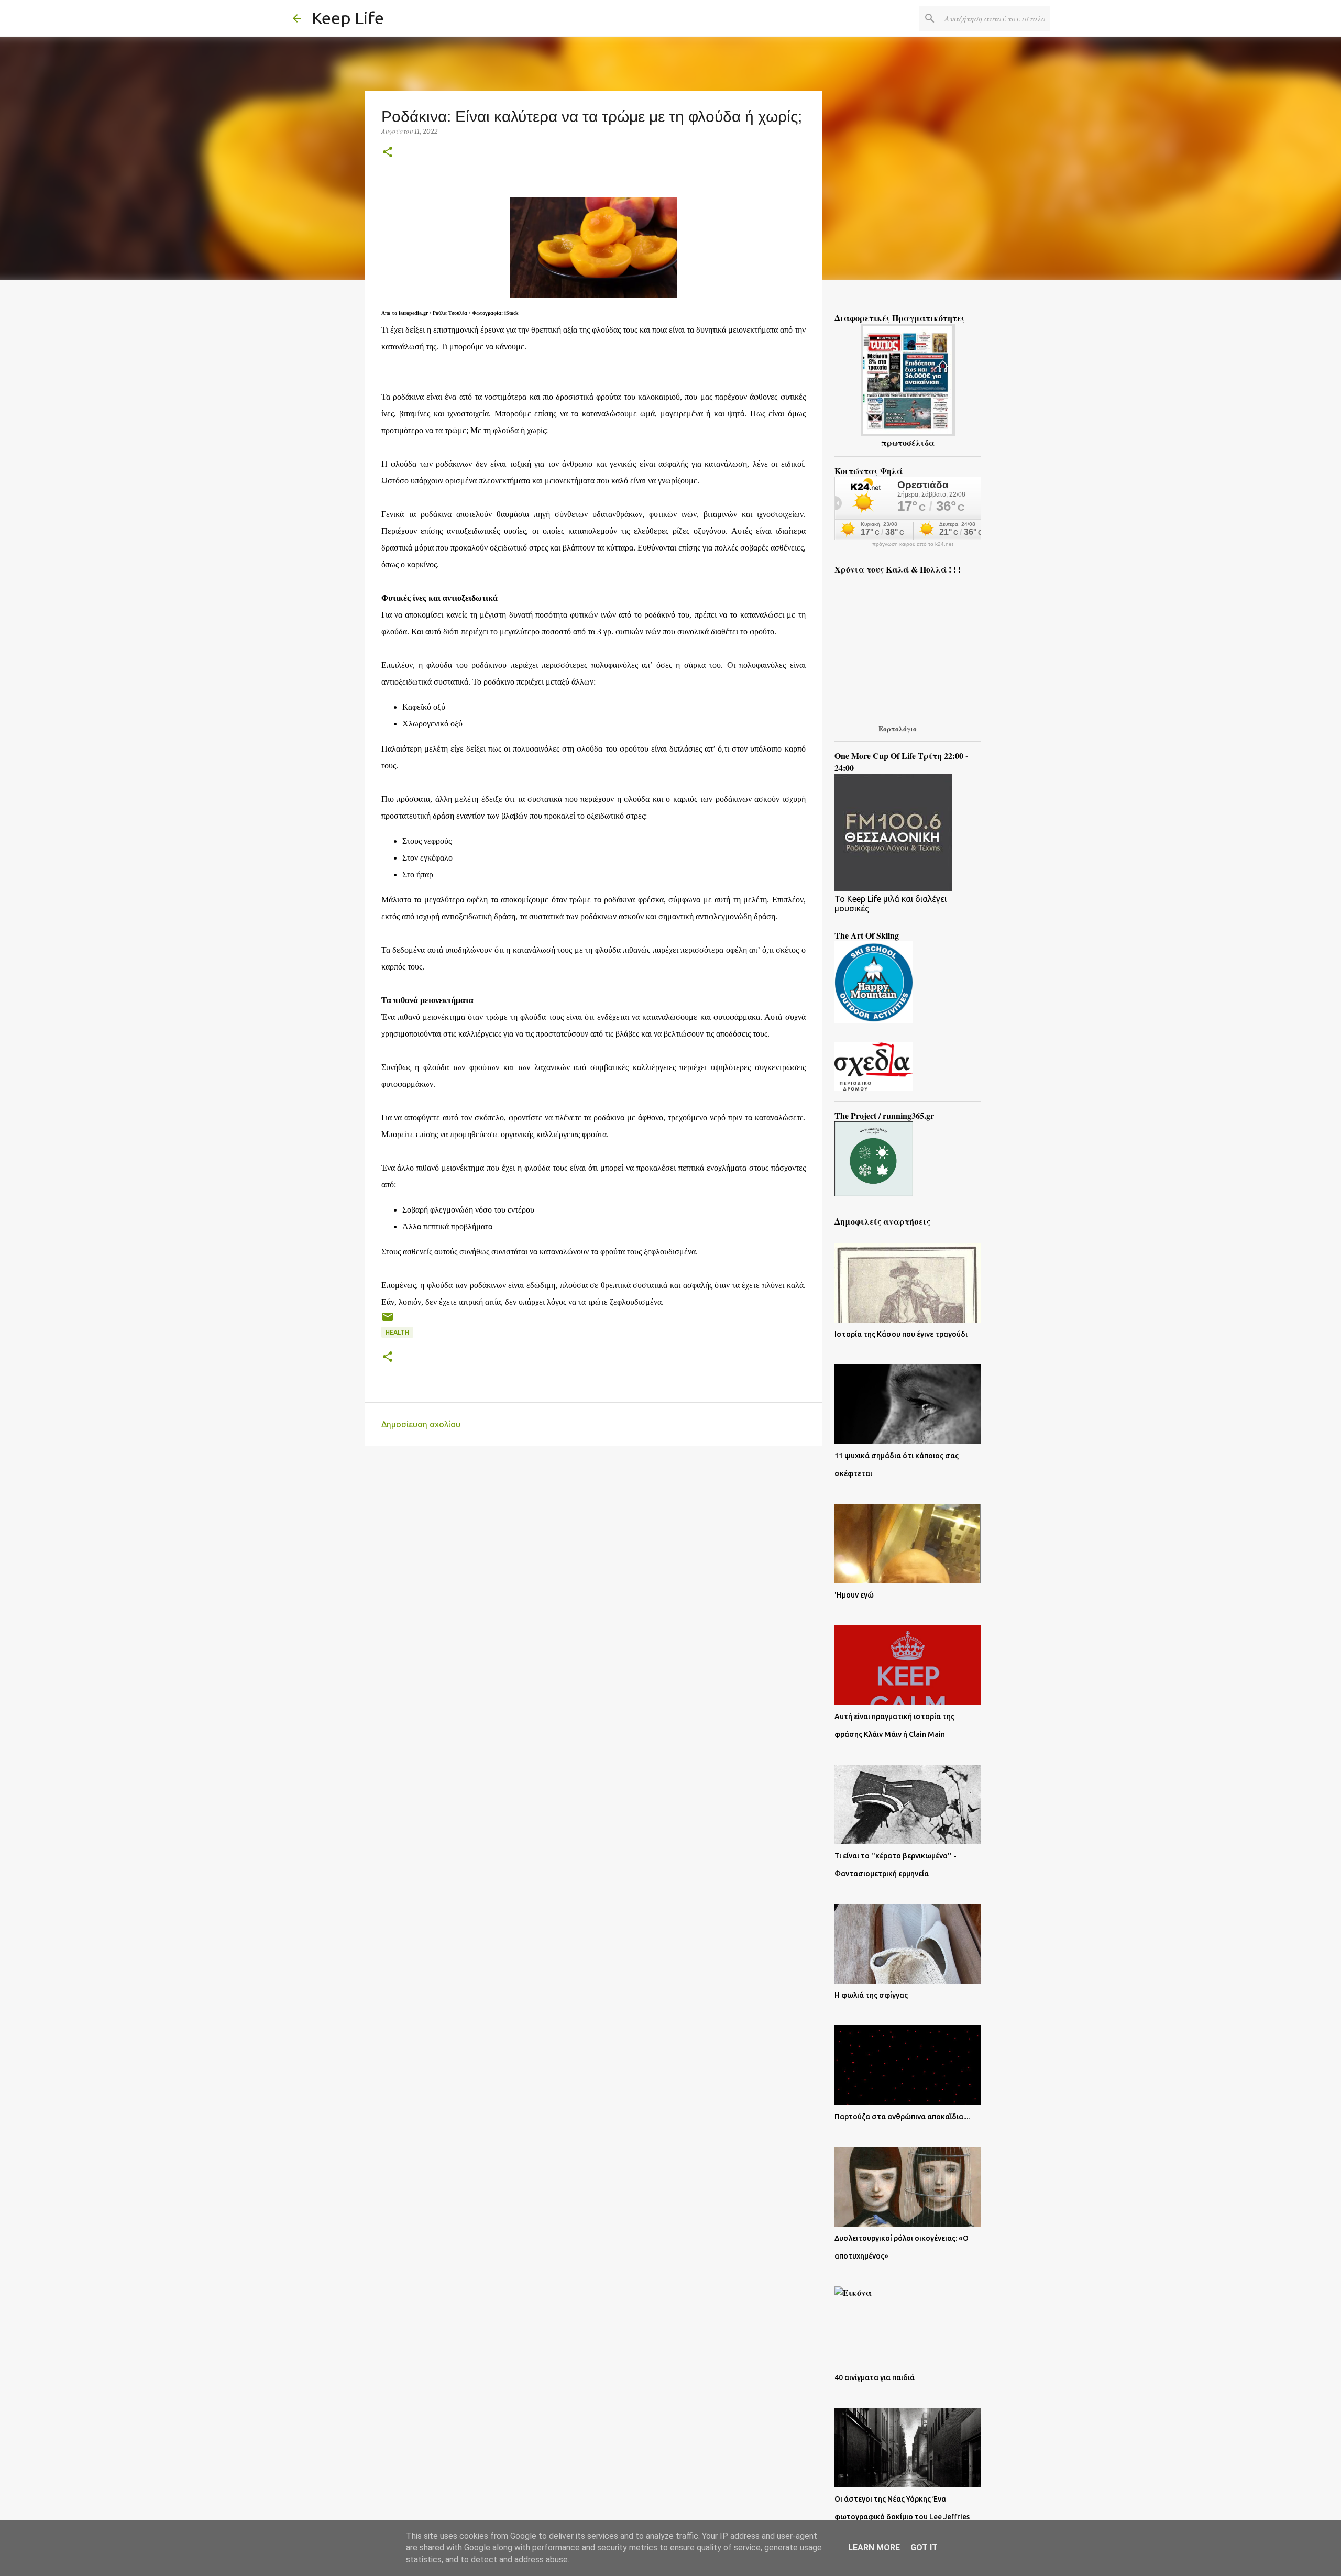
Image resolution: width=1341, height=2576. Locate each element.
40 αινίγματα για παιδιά (875, 2377)
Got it (924, 2547)
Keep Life (348, 18)
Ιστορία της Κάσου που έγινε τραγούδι (901, 1334)
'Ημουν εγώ (854, 1595)
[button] (388, 153)
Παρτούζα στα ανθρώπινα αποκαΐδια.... (902, 2117)
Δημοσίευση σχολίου (421, 1424)
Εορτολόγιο (898, 728)
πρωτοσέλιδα (908, 442)
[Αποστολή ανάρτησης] (388, 1321)
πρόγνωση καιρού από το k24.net (913, 544)
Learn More (874, 2547)
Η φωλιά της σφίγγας (871, 1995)
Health (397, 1332)
